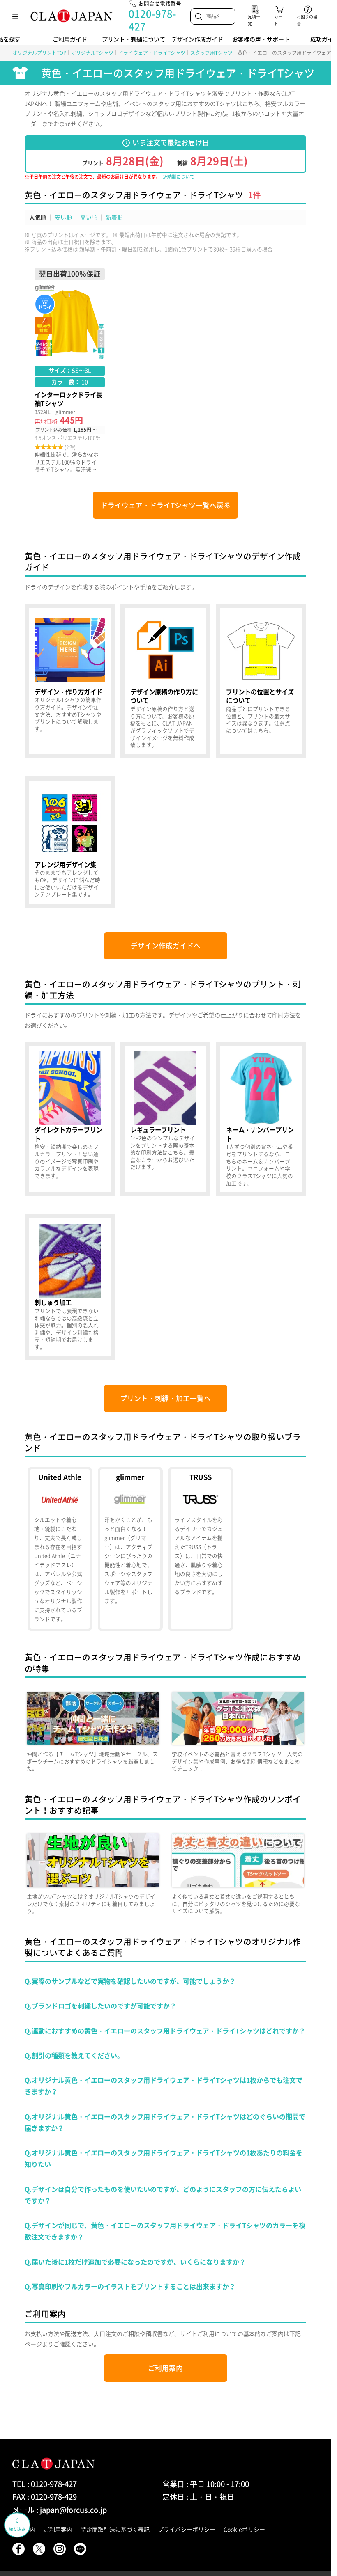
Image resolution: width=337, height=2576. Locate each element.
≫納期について (179, 177)
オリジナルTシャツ (92, 53)
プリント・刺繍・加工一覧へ (165, 1398)
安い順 (63, 217)
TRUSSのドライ (201, 1549)
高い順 (89, 217)
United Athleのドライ (60, 1549)
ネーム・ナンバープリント (261, 1119)
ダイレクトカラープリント (70, 1119)
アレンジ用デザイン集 (70, 842)
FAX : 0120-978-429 (45, 2497)
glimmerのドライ (130, 1549)
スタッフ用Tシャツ (211, 53)
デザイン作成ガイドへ (166, 946)
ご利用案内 (165, 2368)
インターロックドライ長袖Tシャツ (70, 371)
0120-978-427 (152, 20)
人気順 (38, 217)
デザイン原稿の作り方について (165, 681)
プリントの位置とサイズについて (261, 681)
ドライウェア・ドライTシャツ (152, 53)
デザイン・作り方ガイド (70, 681)
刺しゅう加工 (70, 1287)
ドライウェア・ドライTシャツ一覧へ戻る (166, 505)
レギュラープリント (165, 1119)
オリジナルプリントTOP (39, 53)
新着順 (114, 217)
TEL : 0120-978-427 (45, 2484)
